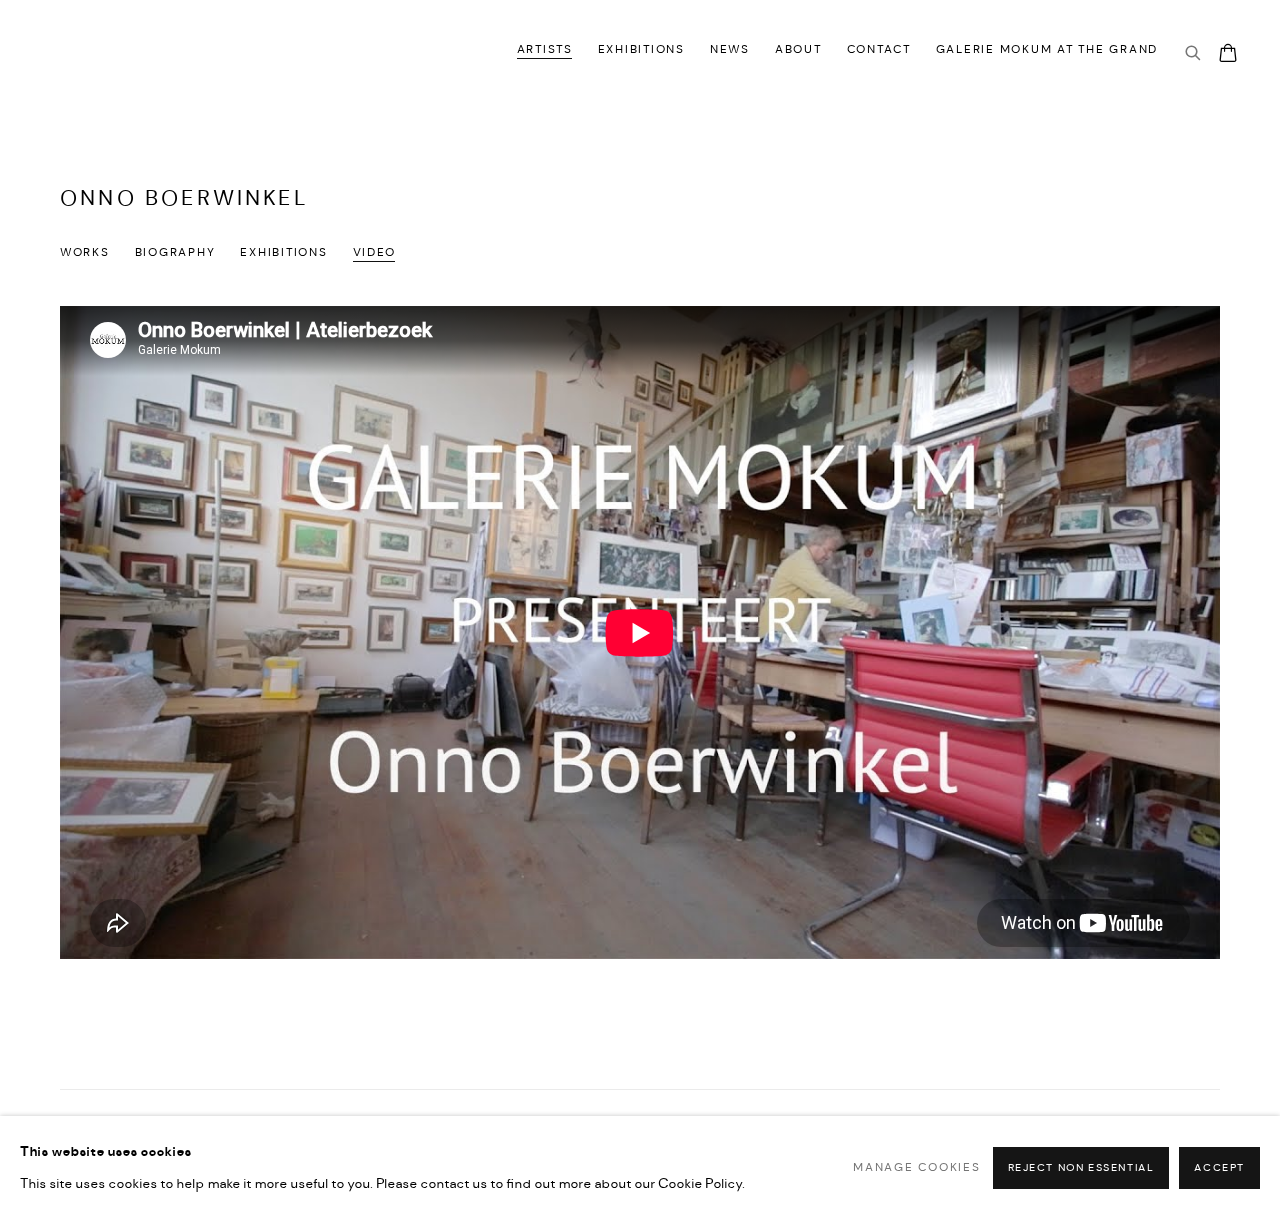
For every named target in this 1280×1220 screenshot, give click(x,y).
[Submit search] (1194, 54)
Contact (879, 50)
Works (85, 253)
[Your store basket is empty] (1228, 55)
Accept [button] (1219, 1168)
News (730, 50)
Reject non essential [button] (1081, 1168)
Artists (545, 50)
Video (375, 253)
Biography (175, 253)
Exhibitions (641, 50)
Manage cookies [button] (916, 1168)
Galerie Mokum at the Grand (1047, 50)
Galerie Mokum (110, 53)
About (798, 50)
